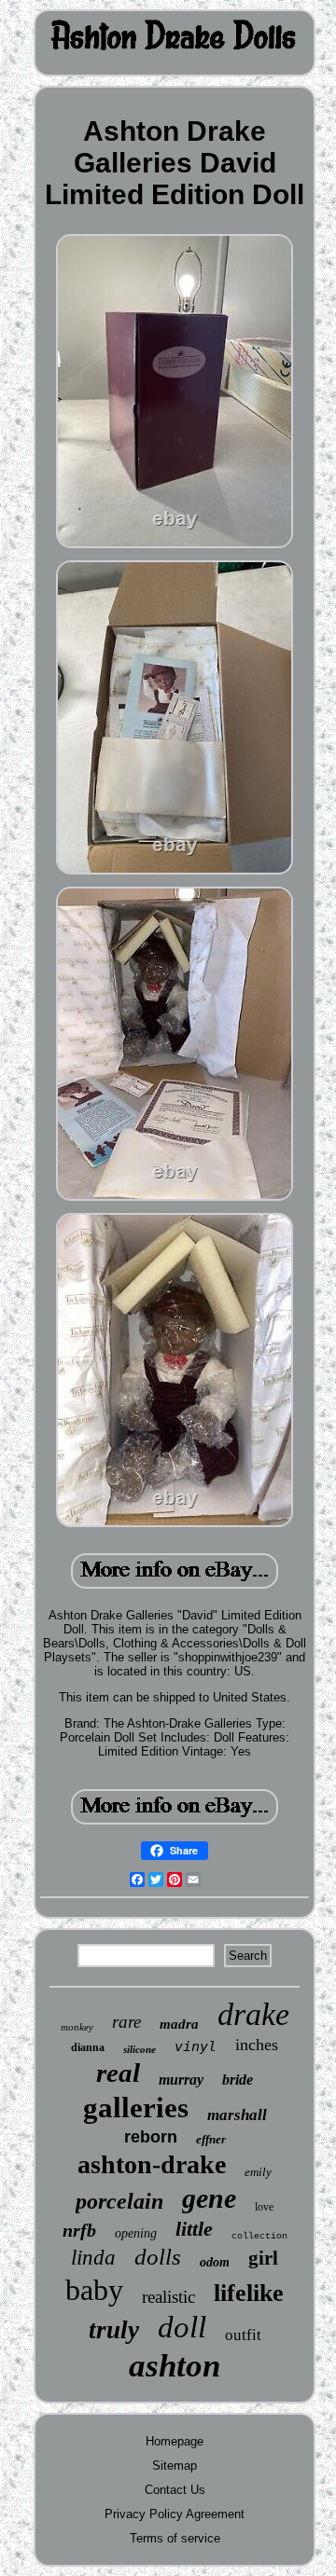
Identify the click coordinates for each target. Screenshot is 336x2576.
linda (93, 2258)
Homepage (175, 2441)
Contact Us (175, 2490)
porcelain (119, 2201)
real (118, 2073)
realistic (168, 2297)
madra (179, 2024)
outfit (243, 2335)
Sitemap (175, 2466)
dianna (88, 2047)
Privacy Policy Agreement (175, 2514)
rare (126, 2022)
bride (238, 2080)
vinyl (196, 2046)
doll (182, 2327)
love (264, 2207)
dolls (158, 2257)
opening (136, 2233)
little (194, 2229)
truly (114, 2330)
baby (94, 2290)
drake (253, 2014)
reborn (151, 2137)
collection (259, 2236)
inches (257, 2045)
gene (209, 2198)
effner (211, 2139)
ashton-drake (152, 2164)
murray (181, 2080)
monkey (77, 2027)
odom (215, 2262)
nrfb (79, 2230)
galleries (136, 2108)
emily (258, 2172)
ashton (175, 2366)
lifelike (249, 2293)
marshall (237, 2115)
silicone (140, 2049)
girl (263, 2258)
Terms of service (175, 2538)
